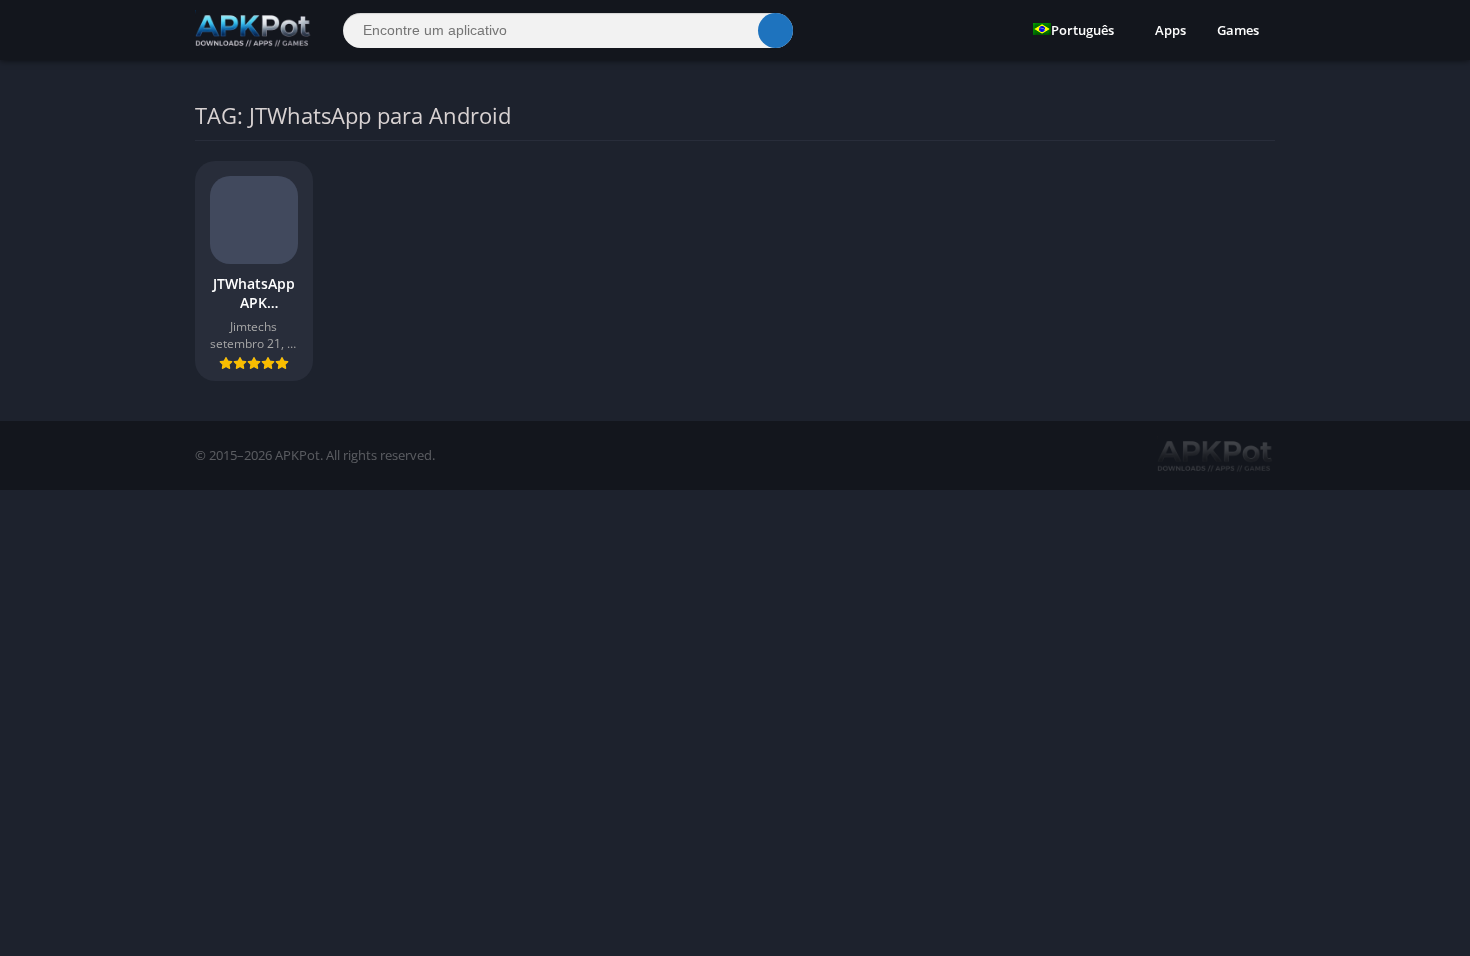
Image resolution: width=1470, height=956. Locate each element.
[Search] (775, 30)
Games (1238, 30)
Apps (1170, 30)
